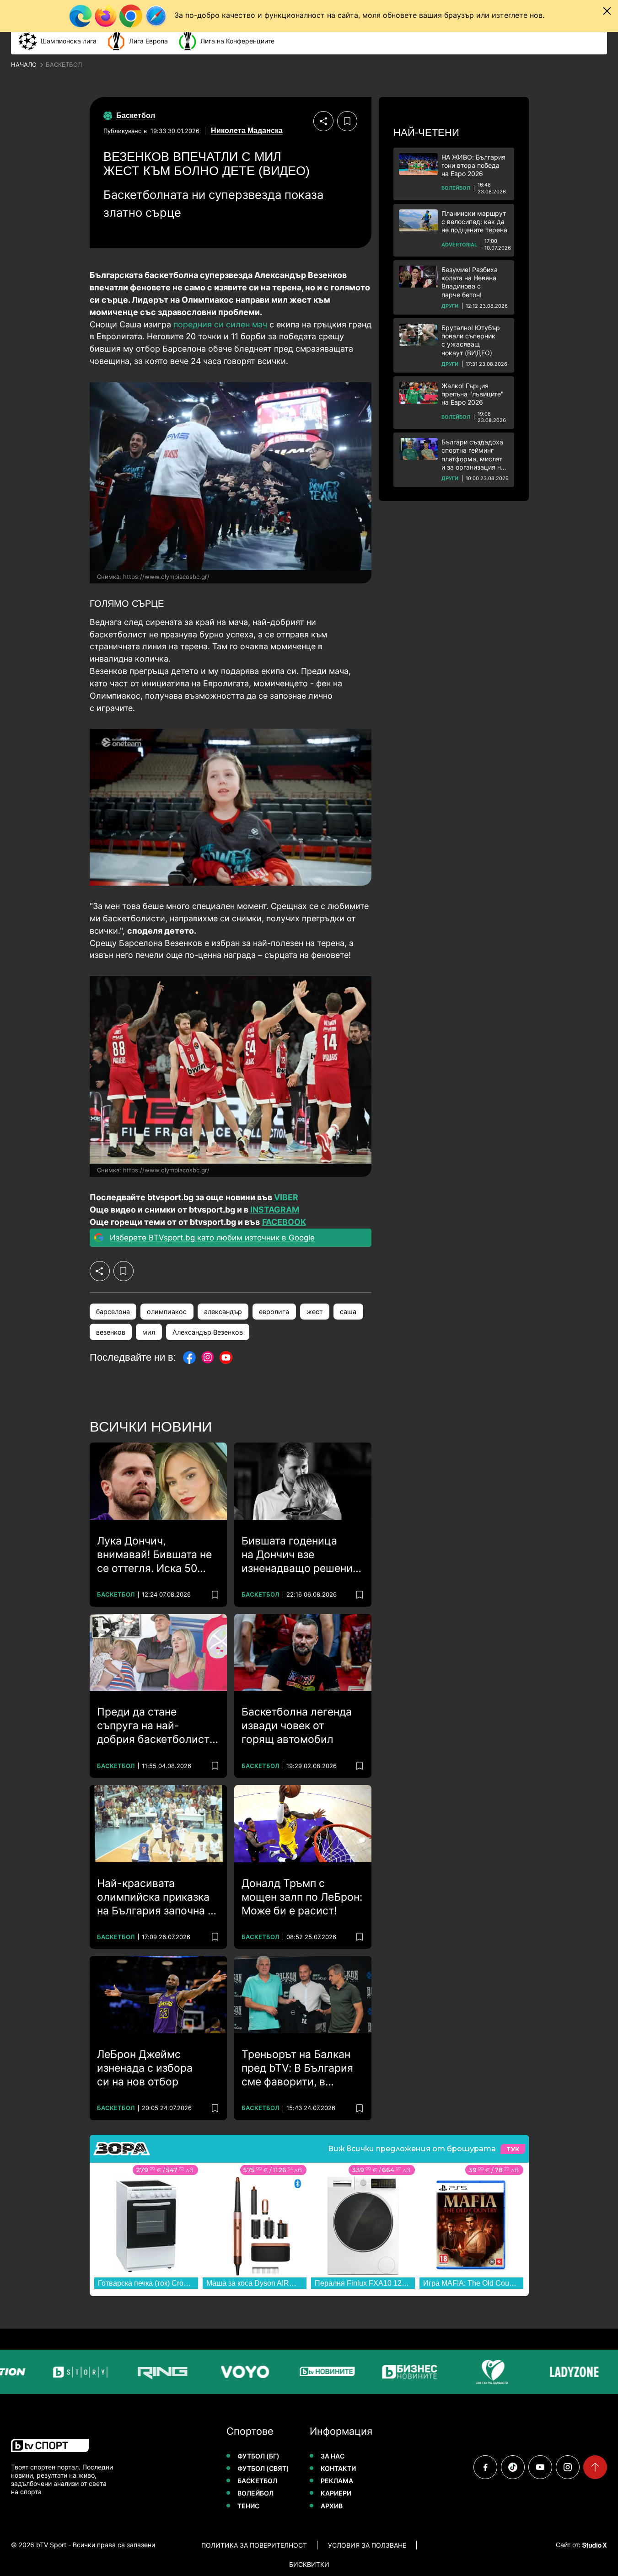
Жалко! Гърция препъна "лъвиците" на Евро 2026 (473, 394)
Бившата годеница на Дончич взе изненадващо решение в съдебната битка (300, 1555)
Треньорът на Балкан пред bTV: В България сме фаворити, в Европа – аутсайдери (297, 2068)
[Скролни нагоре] (595, 2467)
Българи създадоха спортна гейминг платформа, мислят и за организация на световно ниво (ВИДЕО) (473, 455)
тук (513, 2149)
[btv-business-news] (387, 2372)
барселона (113, 1312)
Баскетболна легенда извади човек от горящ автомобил (297, 1726)
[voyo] (222, 2372)
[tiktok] (513, 2467)
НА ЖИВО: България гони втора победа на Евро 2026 (473, 165)
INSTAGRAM (275, 1210)
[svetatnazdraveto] (469, 2372)
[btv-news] (305, 2372)
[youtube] (540, 2467)
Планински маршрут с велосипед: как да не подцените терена (474, 222)
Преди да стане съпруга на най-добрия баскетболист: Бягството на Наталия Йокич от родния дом (155, 1726)
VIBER (286, 1197)
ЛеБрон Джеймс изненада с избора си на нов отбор (145, 2068)
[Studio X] (594, 2545)
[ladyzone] (552, 2372)
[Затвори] (607, 11)
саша (348, 1312)
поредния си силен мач (220, 324)
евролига (274, 1312)
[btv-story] (58, 2372)
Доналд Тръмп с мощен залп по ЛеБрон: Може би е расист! (302, 1897)
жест (315, 1312)
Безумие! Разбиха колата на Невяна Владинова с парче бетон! (470, 282)
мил (149, 1332)
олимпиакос (167, 1312)
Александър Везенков (208, 1332)
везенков (111, 1332)
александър (223, 1312)
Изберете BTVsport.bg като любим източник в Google (212, 1238)
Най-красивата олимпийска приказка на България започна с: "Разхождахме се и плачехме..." (157, 1897)
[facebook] (485, 2467)
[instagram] (568, 2467)
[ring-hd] (140, 2372)
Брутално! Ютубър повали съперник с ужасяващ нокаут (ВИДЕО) (471, 340)
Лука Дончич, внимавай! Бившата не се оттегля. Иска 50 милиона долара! (154, 1555)
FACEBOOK (284, 1222)
